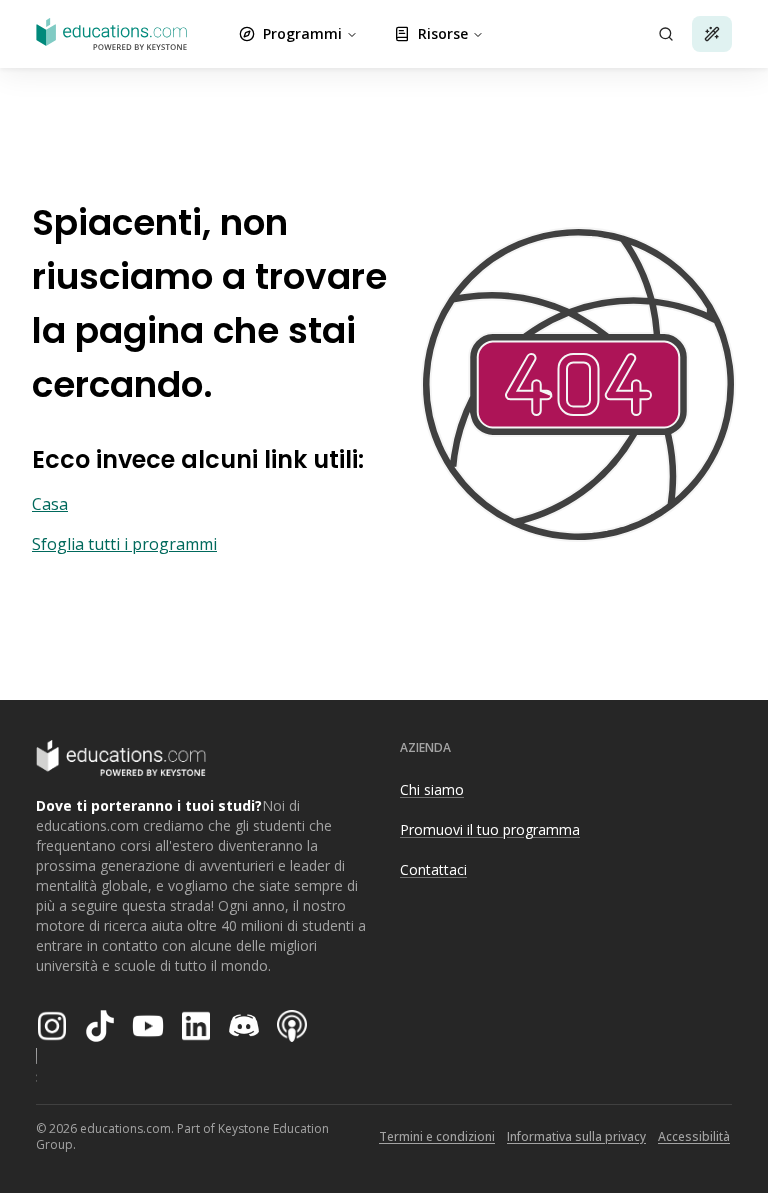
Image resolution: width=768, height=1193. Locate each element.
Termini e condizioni (437, 1136)
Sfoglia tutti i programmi (124, 544)
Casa (50, 504)
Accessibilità (694, 1136)
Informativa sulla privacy (576, 1136)
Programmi (302, 33)
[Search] (666, 34)
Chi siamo (432, 789)
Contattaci (433, 869)
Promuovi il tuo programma (490, 829)
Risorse (443, 33)
